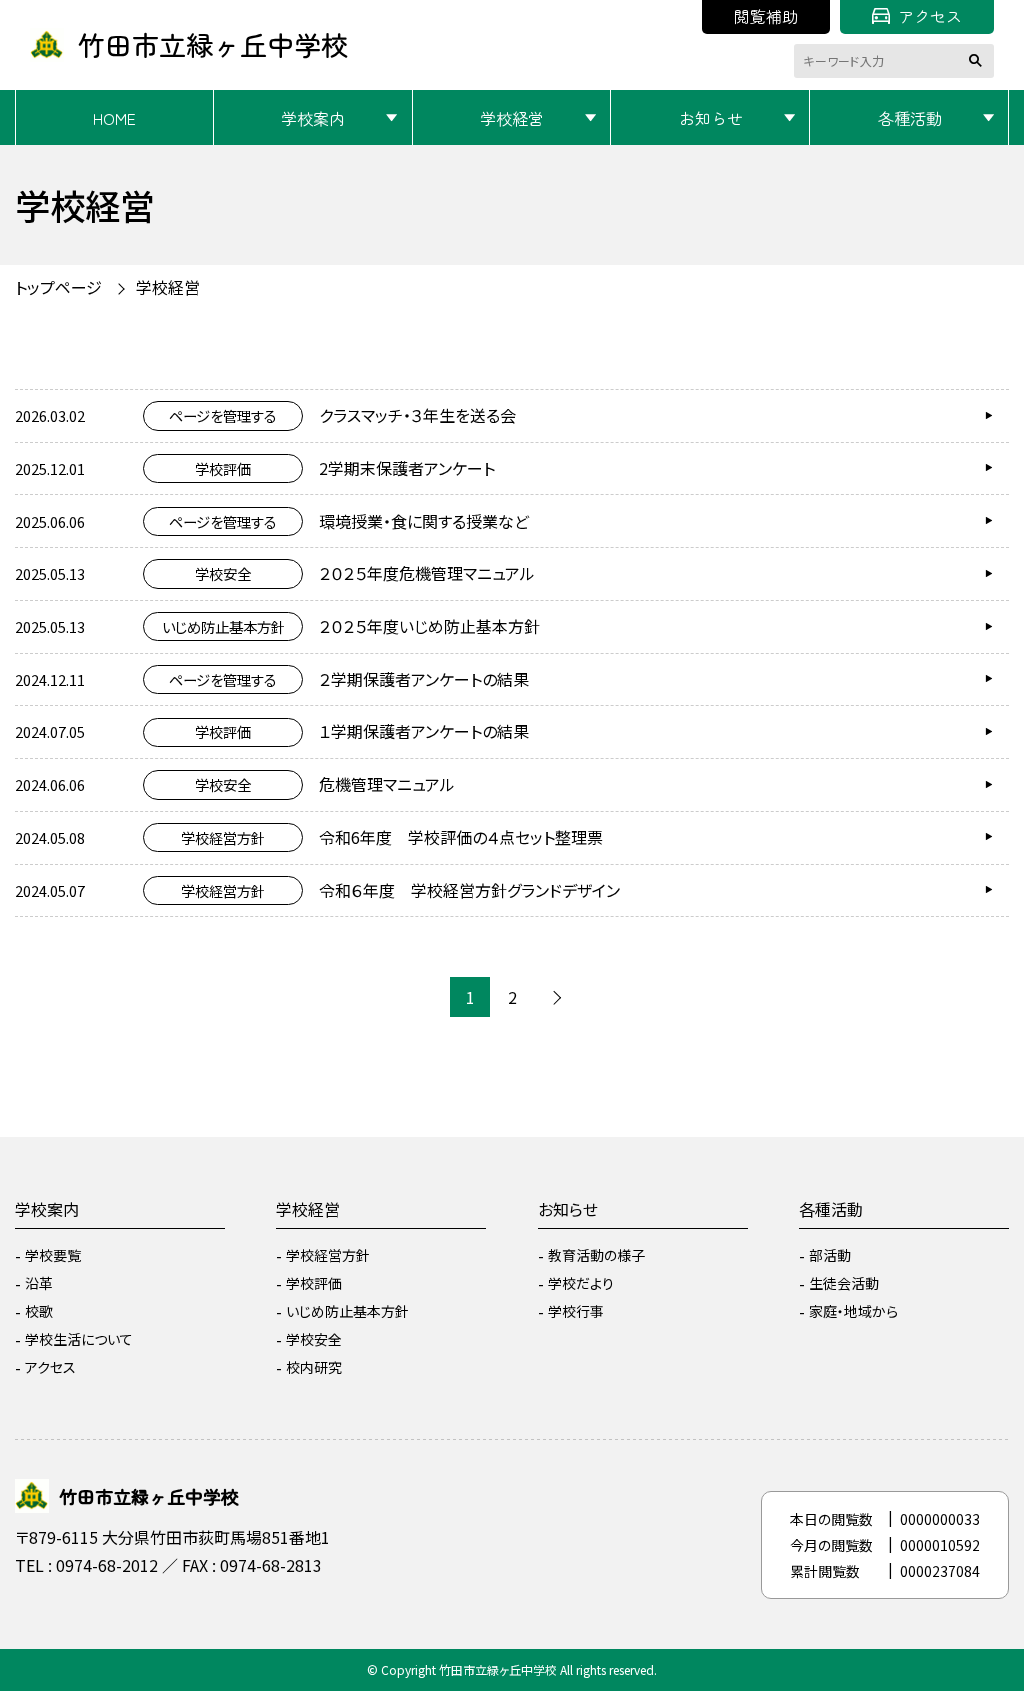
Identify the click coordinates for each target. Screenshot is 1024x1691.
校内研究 (314, 1367)
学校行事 (576, 1311)
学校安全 (314, 1339)
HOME (114, 118)
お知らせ (711, 118)
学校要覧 (53, 1255)
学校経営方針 (328, 1255)
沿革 (39, 1283)
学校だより (581, 1283)
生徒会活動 (844, 1283)
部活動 (830, 1255)
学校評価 (314, 1283)
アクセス (930, 16)
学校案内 (313, 118)
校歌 (39, 1311)
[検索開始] (979, 61)
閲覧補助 (766, 16)
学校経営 (512, 118)
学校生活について (79, 1339)
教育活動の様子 (596, 1255)
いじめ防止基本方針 (347, 1311)
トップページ (58, 287)
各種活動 (910, 118)
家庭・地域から (853, 1311)
